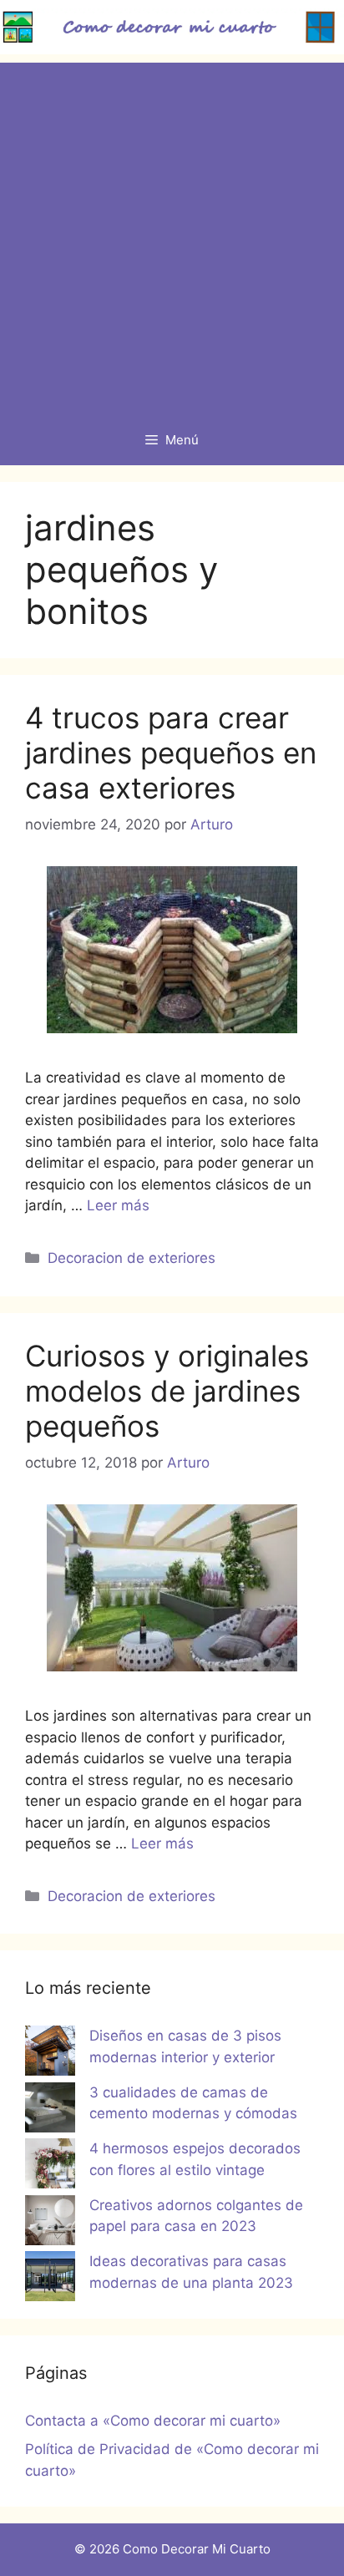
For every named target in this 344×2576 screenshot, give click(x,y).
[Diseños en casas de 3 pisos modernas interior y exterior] (50, 2054)
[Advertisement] (172, 235)
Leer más (118, 1205)
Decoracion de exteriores (132, 1258)
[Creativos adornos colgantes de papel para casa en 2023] (50, 2224)
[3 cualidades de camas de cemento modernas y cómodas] (50, 2111)
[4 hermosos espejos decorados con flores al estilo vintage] (50, 2167)
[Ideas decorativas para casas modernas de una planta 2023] (50, 2279)
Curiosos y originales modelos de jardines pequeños (167, 1391)
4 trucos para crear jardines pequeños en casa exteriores (171, 753)
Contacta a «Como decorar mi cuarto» (153, 2421)
